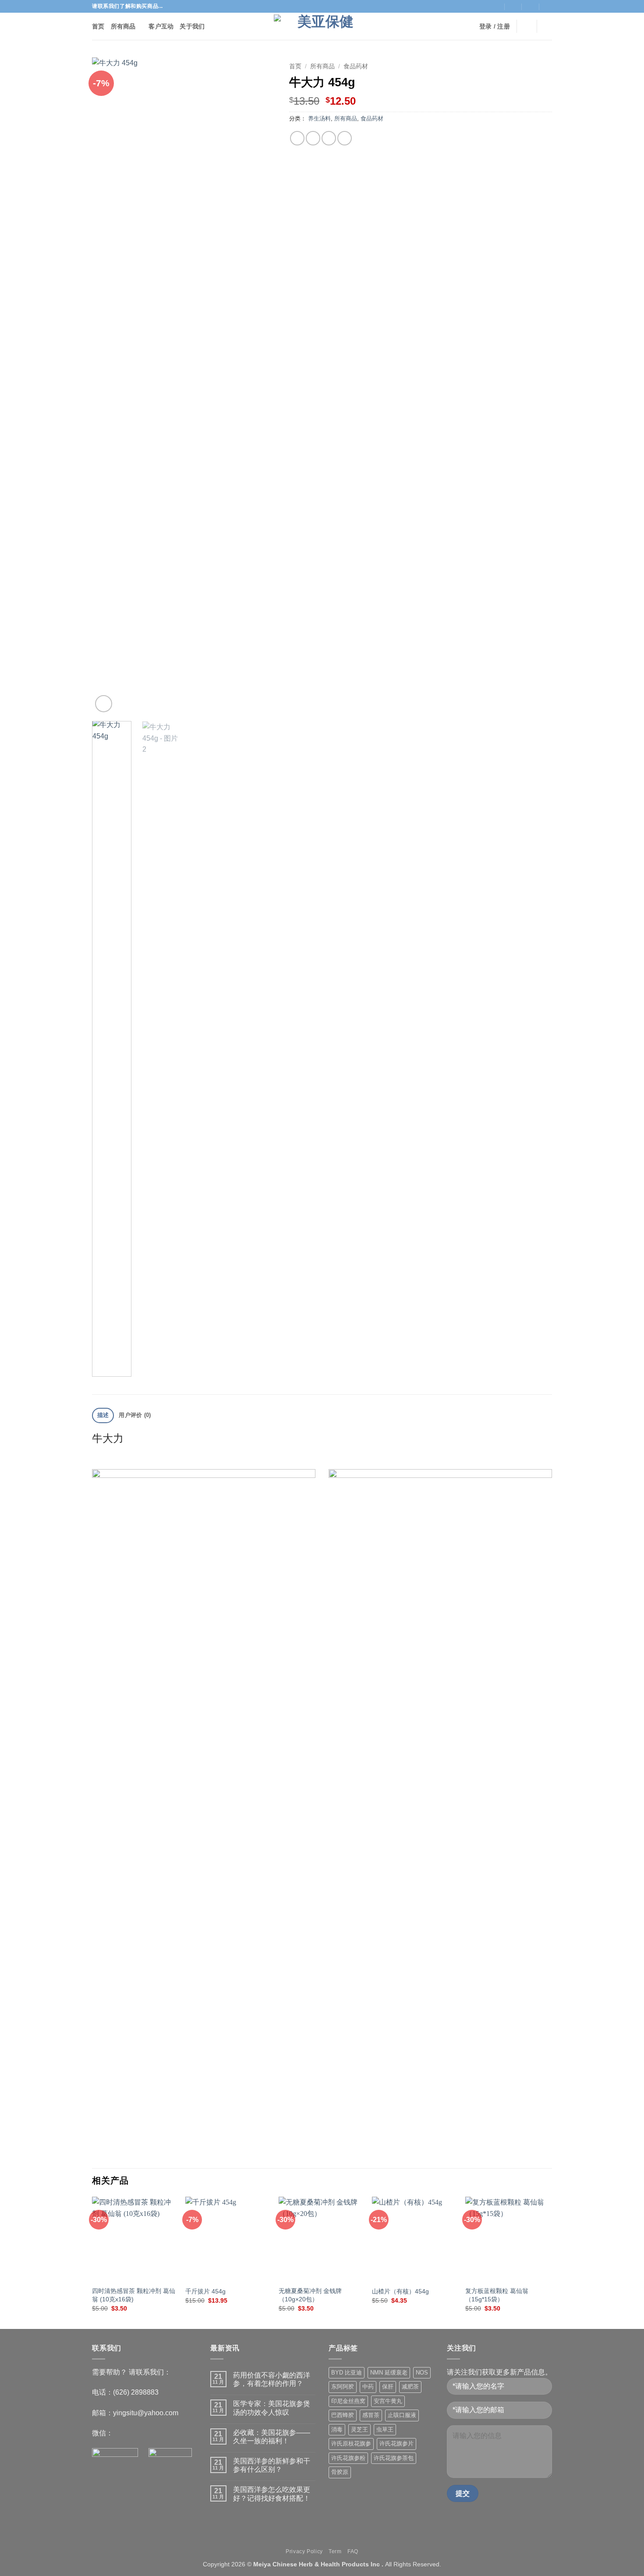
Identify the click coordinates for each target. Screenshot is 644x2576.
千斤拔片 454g (205, 2291)
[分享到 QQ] (97, 2147)
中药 (368, 2387)
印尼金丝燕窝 (348, 2401)
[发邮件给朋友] (329, 138)
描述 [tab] (103, 1415)
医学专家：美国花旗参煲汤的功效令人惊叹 (272, 2408)
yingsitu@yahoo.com (146, 2413)
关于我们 (192, 26)
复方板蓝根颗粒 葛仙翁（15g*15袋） (497, 2295)
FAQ (353, 2551)
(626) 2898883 (136, 2392)
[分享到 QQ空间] (148, 2147)
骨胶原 (340, 2472)
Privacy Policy (304, 2551)
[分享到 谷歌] (174, 2147)
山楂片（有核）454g (400, 2291)
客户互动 (161, 26)
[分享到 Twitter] (123, 2147)
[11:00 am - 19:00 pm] (531, 6)
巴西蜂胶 (343, 2415)
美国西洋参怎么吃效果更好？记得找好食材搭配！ (272, 2494)
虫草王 (385, 2429)
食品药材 (356, 66)
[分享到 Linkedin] (186, 2147)
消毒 (337, 2429)
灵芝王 (359, 2429)
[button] (495, 27)
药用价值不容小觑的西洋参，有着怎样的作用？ (272, 2379)
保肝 (388, 2387)
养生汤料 (319, 118)
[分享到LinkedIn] (345, 138)
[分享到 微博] (136, 2147)
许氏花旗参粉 (348, 2458)
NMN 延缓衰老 (389, 2373)
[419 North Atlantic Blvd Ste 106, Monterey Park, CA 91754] (496, 6)
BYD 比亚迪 (347, 2373)
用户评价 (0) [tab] (135, 1415)
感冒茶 (371, 2415)
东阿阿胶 (343, 2387)
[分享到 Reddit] (199, 2147)
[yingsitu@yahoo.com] (513, 6)
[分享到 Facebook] (110, 2147)
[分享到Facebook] (297, 138)
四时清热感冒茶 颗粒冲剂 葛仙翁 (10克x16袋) (134, 2295)
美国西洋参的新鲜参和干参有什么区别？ (272, 2465)
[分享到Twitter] (313, 138)
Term (335, 2551)
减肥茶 (410, 2387)
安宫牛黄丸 (388, 2401)
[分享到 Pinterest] (212, 2147)
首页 (98, 26)
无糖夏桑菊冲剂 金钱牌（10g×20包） (310, 2295)
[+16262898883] (548, 6)
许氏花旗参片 (396, 2443)
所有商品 (123, 26)
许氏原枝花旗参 (351, 2443)
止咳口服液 (402, 2415)
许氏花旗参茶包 (394, 2458)
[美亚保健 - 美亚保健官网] (322, 27)
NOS (422, 2373)
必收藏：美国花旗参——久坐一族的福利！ (272, 2437)
